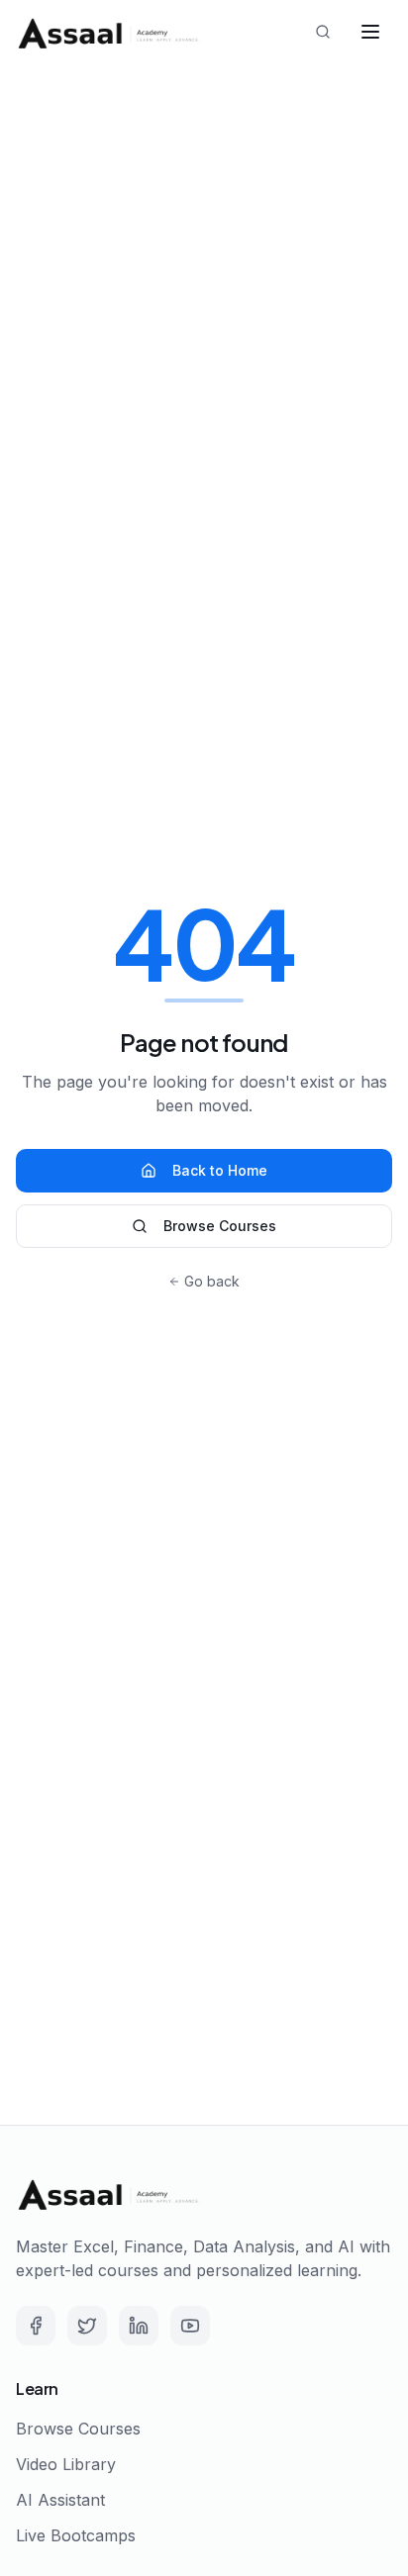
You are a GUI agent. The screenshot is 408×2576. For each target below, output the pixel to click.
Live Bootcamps (76, 2535)
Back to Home (220, 1170)
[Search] (323, 32)
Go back (212, 1281)
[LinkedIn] (139, 2326)
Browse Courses (220, 1226)
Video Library (66, 2464)
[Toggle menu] (370, 32)
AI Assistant (60, 2500)
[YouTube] (190, 2326)
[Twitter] (87, 2326)
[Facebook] (36, 2326)
